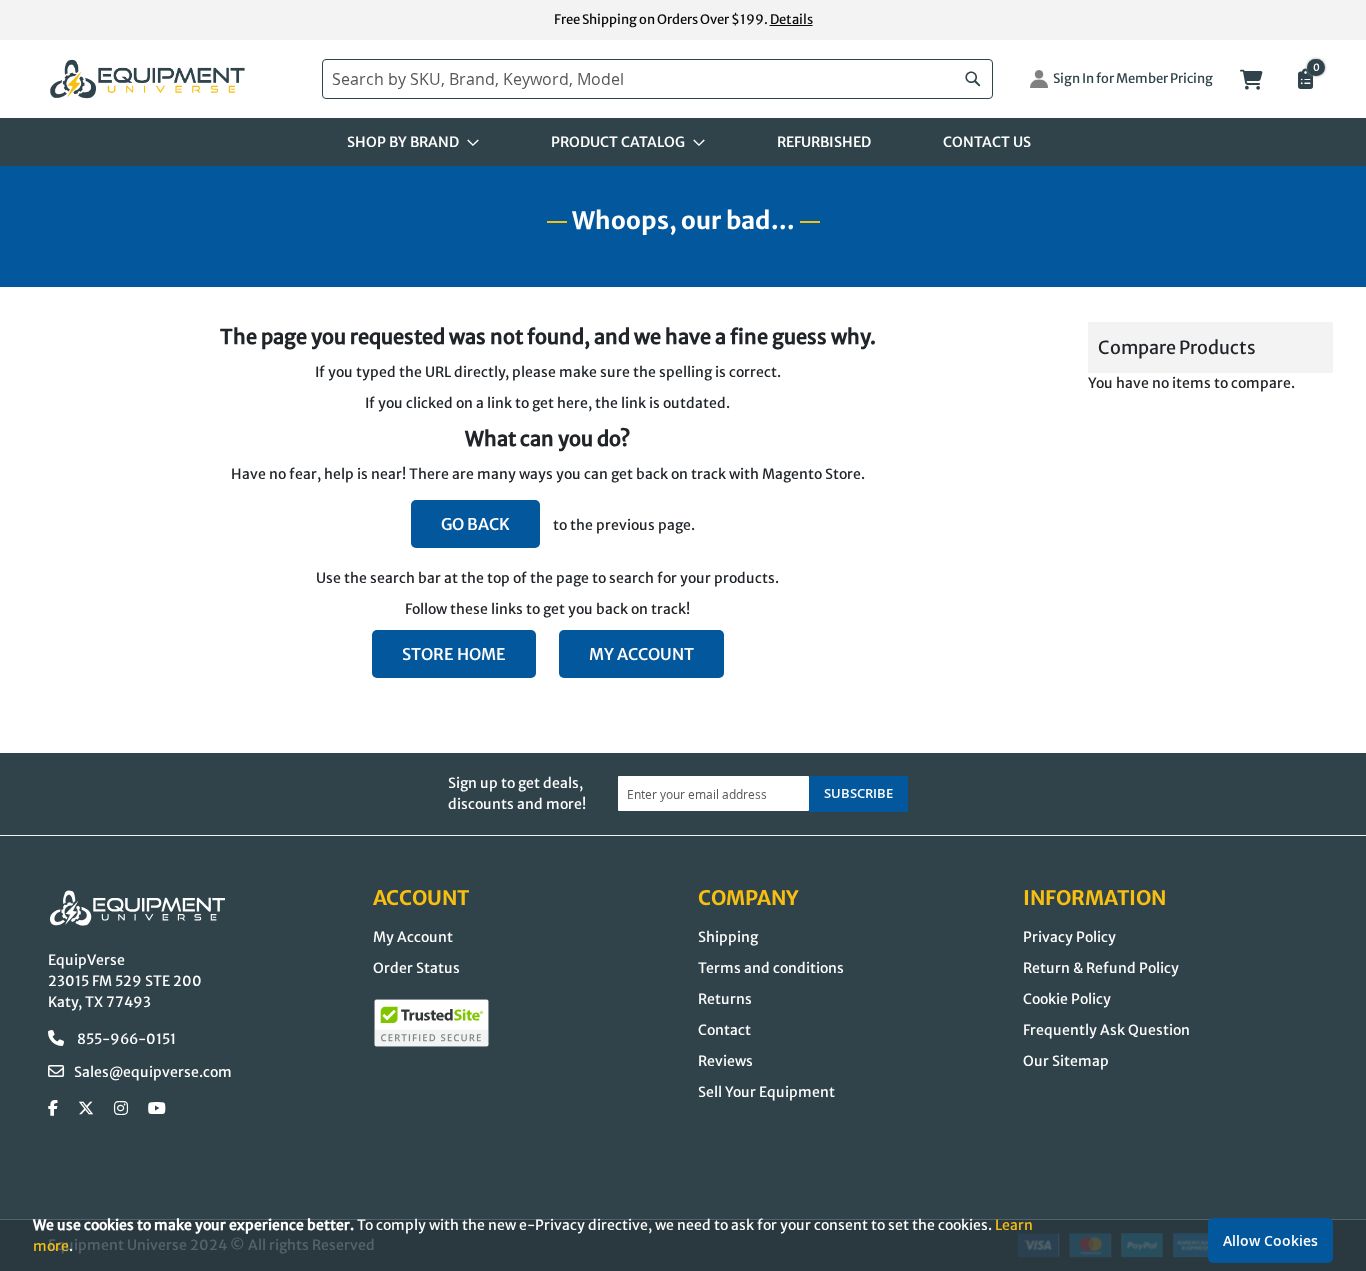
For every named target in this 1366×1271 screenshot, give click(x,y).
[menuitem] (407, 142)
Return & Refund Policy (1101, 968)
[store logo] (175, 79)
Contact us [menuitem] (987, 142)
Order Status (416, 968)
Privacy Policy (1069, 937)
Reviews (725, 1061)
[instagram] (121, 1109)
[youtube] (157, 1109)
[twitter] (86, 1109)
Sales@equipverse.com (153, 1072)
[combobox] (657, 79)
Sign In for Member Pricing (1133, 78)
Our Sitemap (1066, 1061)
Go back (475, 524)
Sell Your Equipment (766, 1092)
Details (791, 19)
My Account (641, 654)
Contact (724, 1030)
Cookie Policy (1067, 999)
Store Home (454, 654)
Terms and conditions (771, 968)
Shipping (728, 937)
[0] (1304, 81)
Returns (725, 999)
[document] (683, 1235)
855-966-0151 (125, 1039)
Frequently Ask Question (1106, 1030)
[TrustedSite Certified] (431, 1023)
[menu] (683, 142)
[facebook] (53, 1109)
